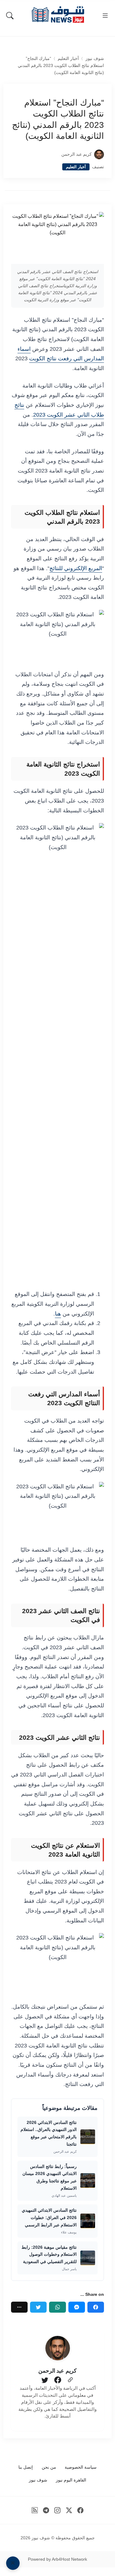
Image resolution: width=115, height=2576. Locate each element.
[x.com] (69, 2510)
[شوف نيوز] (58, 15)
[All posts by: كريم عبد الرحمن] (58, 2348)
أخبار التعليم (68, 59)
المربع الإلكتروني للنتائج (76, 568)
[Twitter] (38, 2307)
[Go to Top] (13, 2563)
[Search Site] (10, 16)
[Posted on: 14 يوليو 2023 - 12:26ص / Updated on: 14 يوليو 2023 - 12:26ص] (53, 154)
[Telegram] (46, 2510)
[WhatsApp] (57, 2307)
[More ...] (19, 2307)
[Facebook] (96, 2307)
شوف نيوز (95, 59)
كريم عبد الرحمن (77, 154)
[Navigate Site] (105, 16)
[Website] (70, 2380)
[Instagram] (57, 2510)
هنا (58, 1314)
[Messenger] (77, 2307)
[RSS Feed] (34, 2510)
